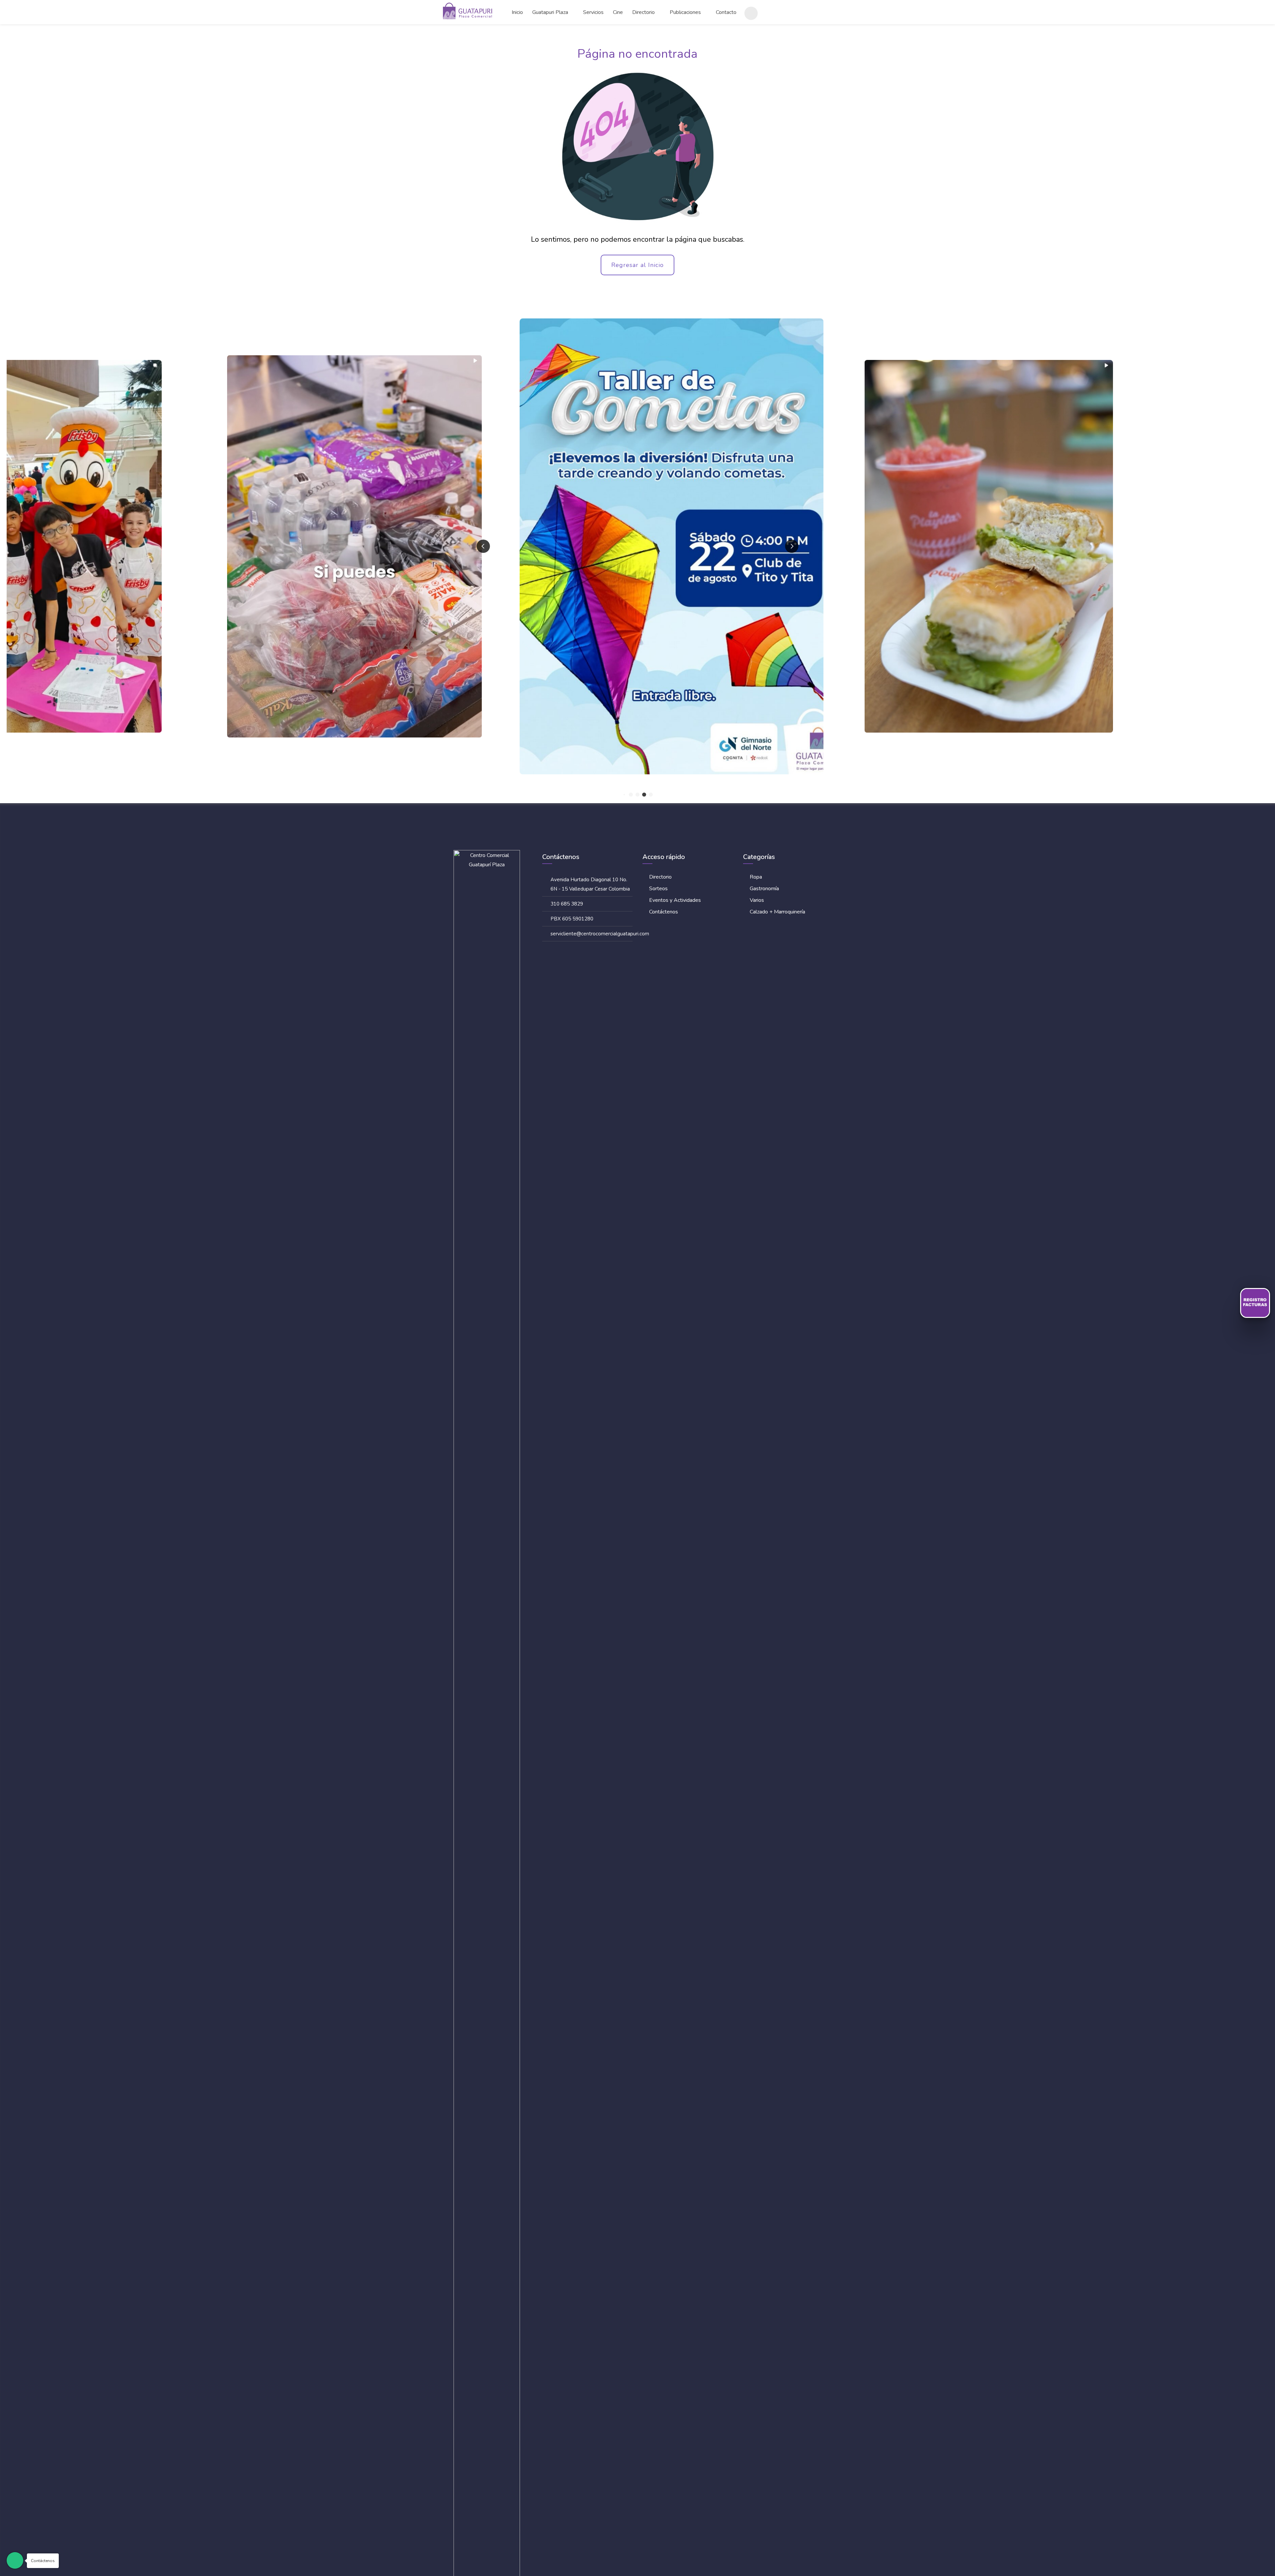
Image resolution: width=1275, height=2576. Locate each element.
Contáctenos (664, 912)
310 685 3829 (567, 904)
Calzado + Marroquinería (777, 912)
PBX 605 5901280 (572, 919)
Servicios (593, 12)
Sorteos (658, 889)
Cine (618, 12)
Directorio (643, 12)
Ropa (756, 877)
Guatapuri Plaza (550, 12)
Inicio (517, 12)
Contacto (726, 12)
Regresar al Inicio (637, 265)
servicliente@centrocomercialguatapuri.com (600, 934)
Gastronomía (764, 889)
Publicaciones (685, 12)
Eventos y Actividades (675, 900)
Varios (757, 900)
